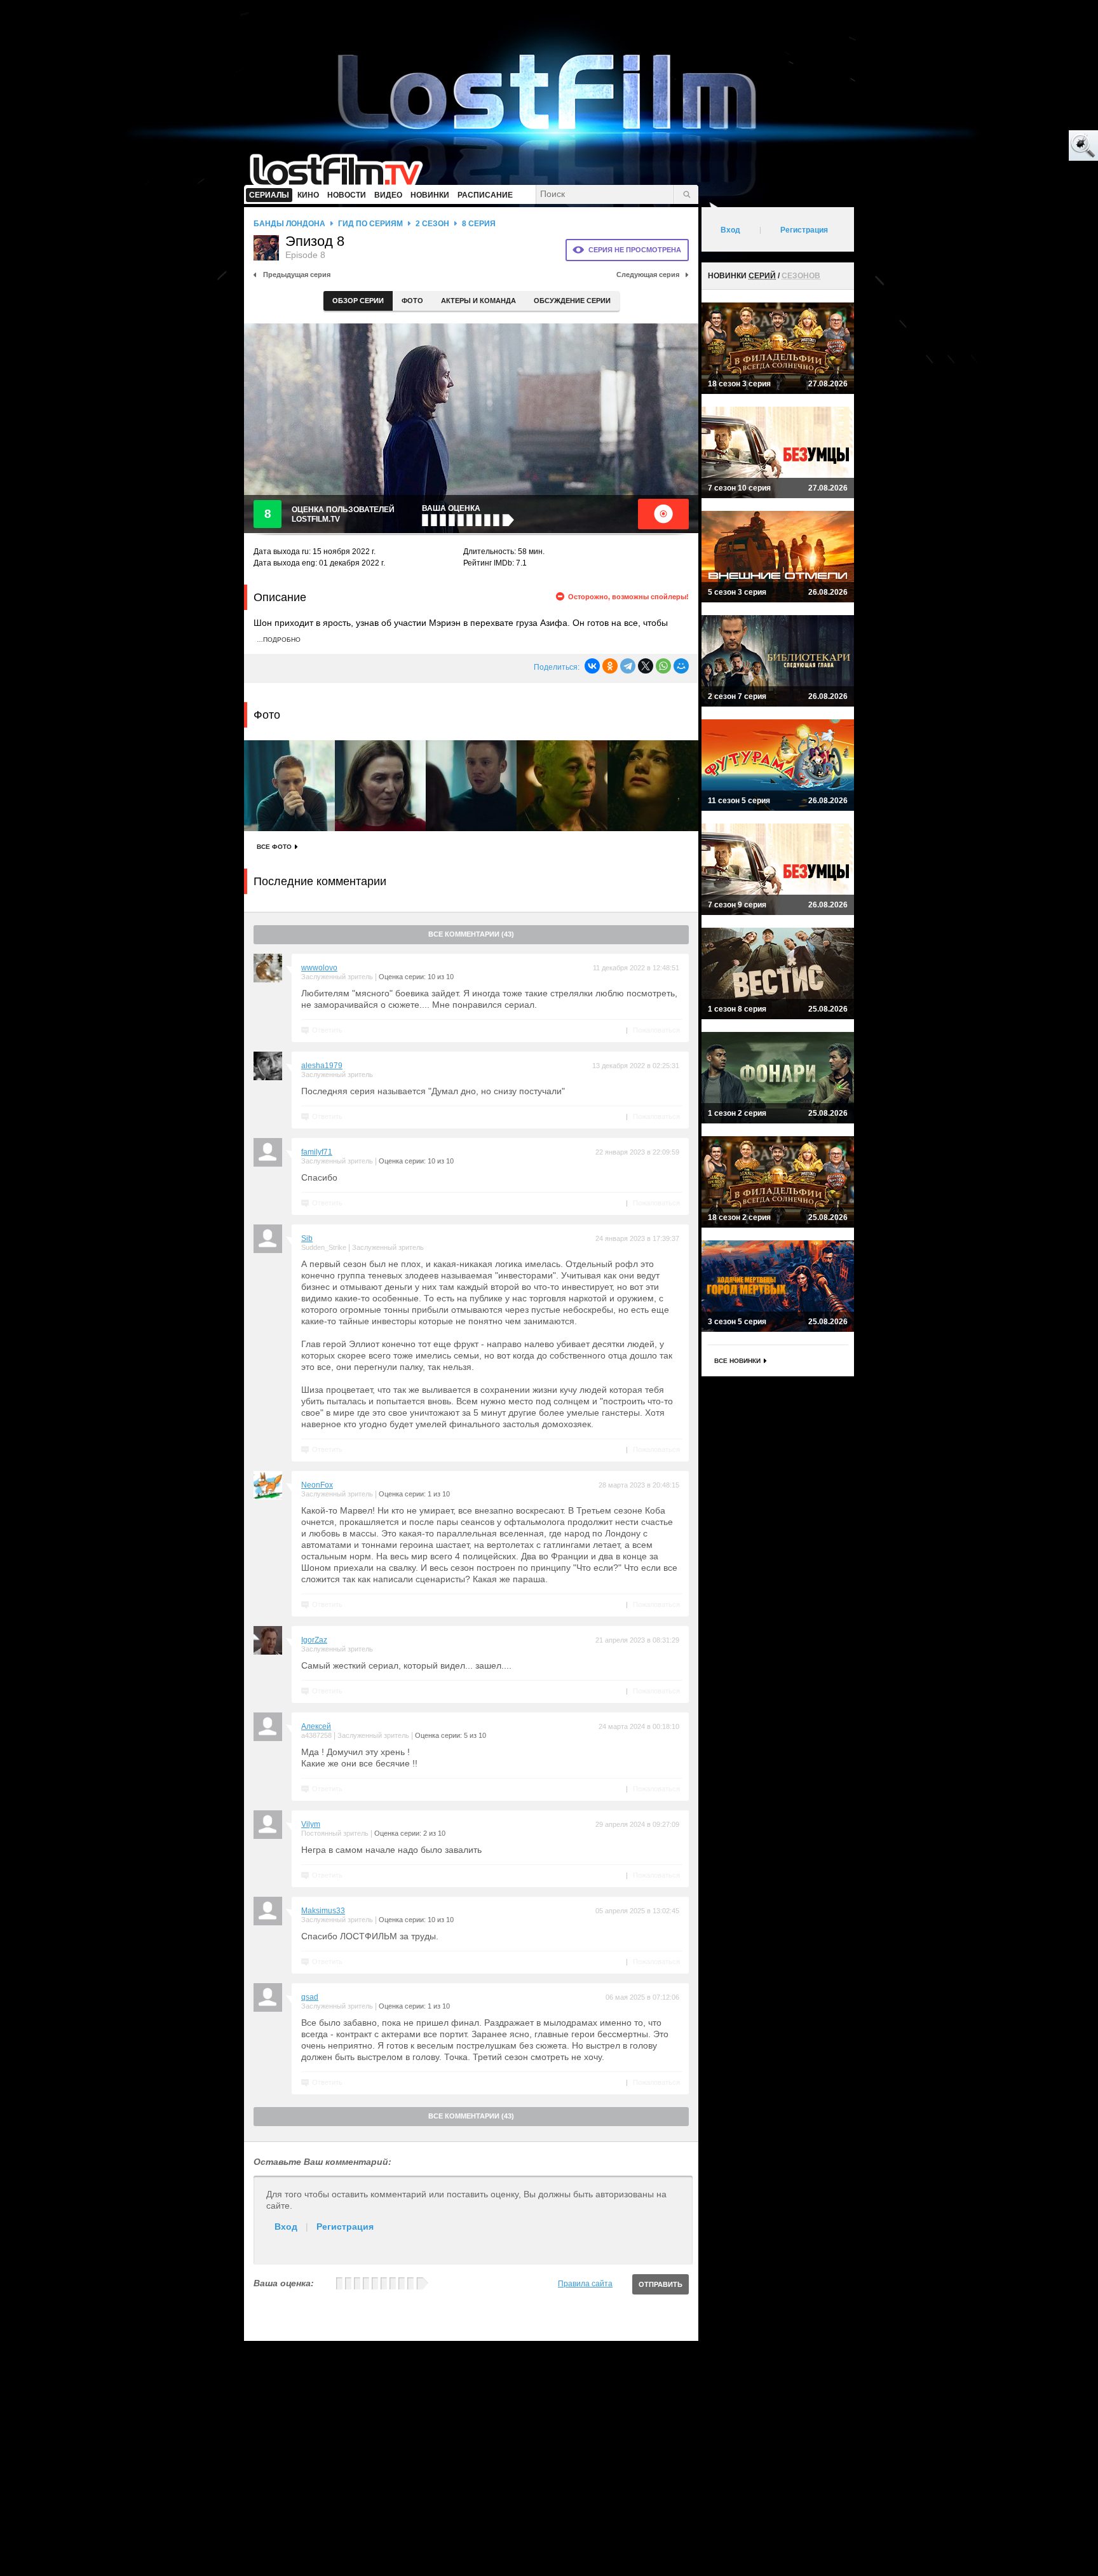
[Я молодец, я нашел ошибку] (1034, 146)
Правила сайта (585, 2284)
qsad (310, 1997)
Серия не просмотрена (635, 250)
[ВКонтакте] (592, 666)
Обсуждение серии (572, 301)
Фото (412, 301)
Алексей (316, 1726)
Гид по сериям (370, 224)
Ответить (327, 1030)
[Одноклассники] (610, 666)
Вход (286, 2227)
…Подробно (279, 640)
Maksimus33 (323, 1911)
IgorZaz (314, 1640)
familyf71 (317, 1152)
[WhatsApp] (663, 666)
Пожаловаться (656, 1030)
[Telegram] (628, 666)
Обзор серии (358, 301)
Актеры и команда (478, 301)
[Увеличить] (289, 786)
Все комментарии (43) (471, 934)
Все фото (274, 847)
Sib (307, 1238)
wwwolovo (319, 968)
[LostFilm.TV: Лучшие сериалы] (342, 168)
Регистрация (345, 2227)
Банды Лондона (289, 224)
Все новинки (737, 1361)
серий (762, 276)
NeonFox (317, 1485)
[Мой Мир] (681, 666)
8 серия (479, 224)
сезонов (801, 276)
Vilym (311, 1824)
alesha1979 (322, 1066)
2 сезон (432, 224)
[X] (646, 666)
